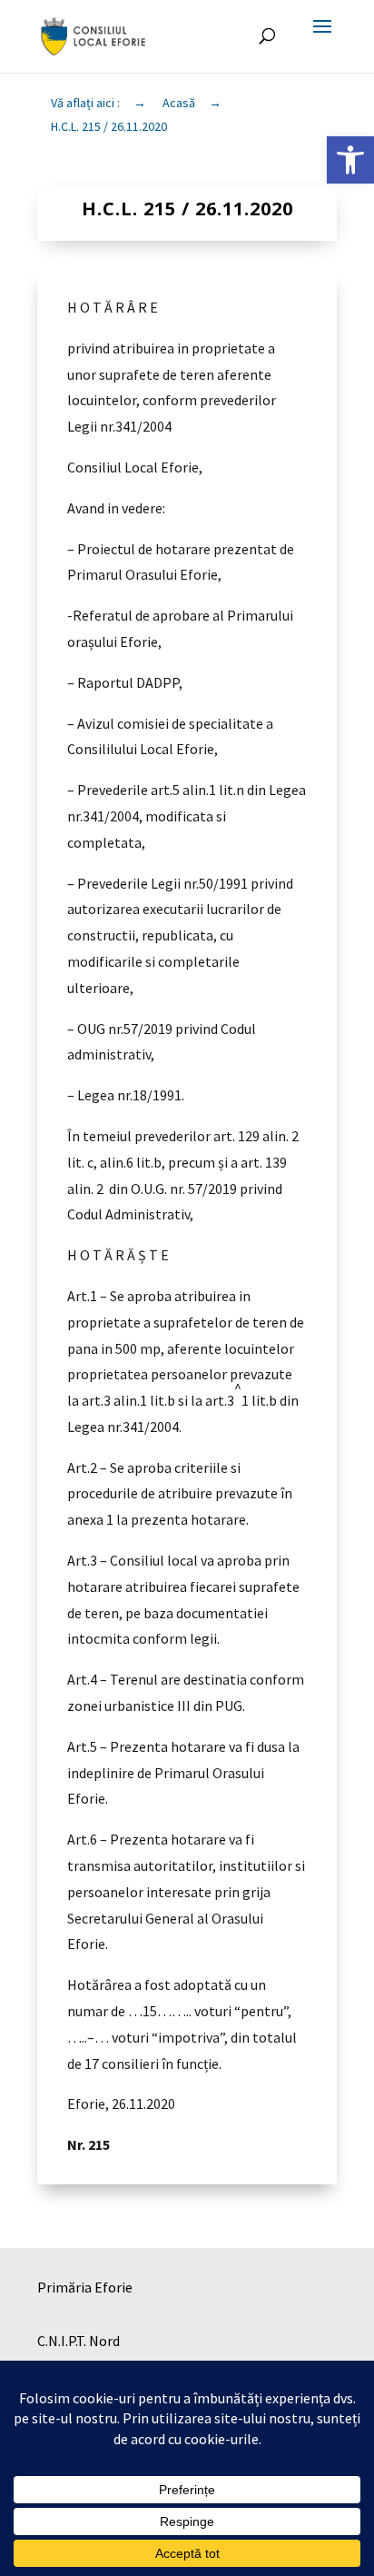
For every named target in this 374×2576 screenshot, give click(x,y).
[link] (350, 160)
